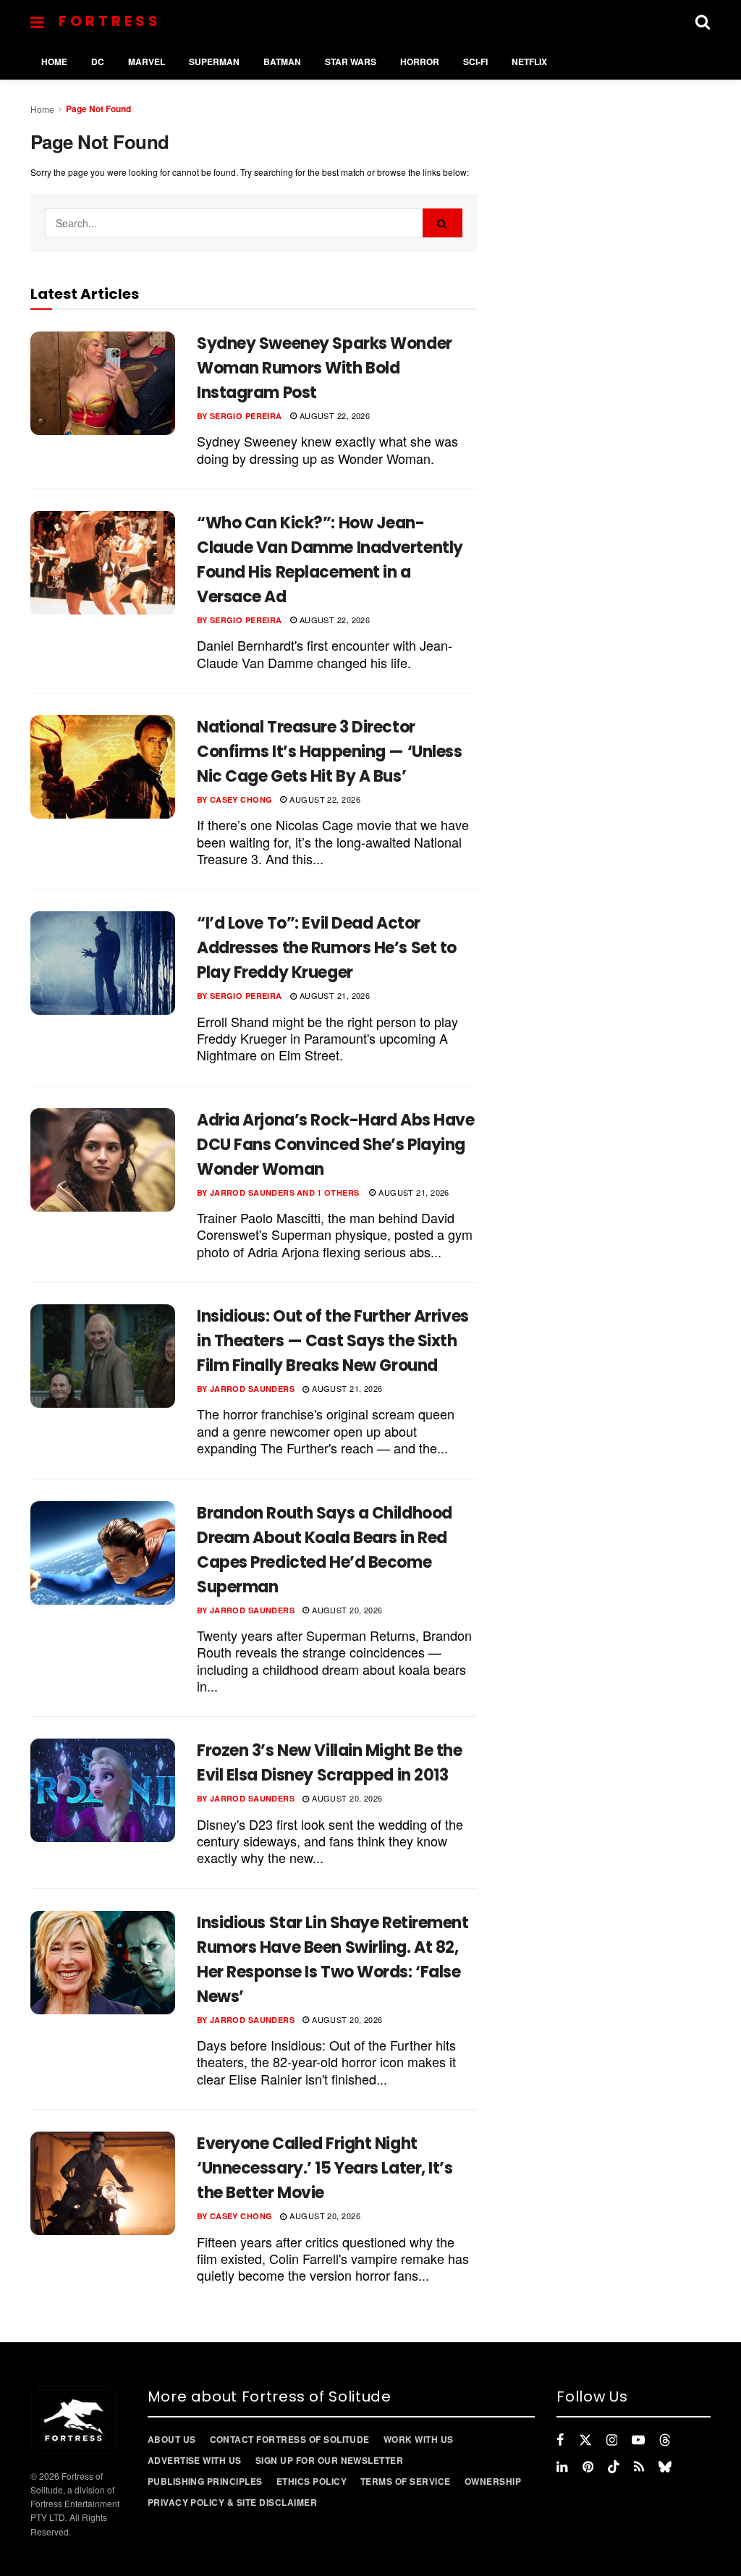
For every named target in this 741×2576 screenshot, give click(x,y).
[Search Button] (703, 22)
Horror (420, 62)
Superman (214, 62)
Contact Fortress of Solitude (290, 2439)
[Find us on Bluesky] (665, 2467)
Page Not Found (98, 109)
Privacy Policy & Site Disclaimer (232, 2502)
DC (98, 62)
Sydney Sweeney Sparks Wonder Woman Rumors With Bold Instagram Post (325, 368)
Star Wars (351, 62)
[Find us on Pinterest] (588, 2467)
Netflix (529, 62)
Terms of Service (406, 2481)
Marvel (147, 62)
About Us (172, 2439)
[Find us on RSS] (639, 2467)
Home (54, 62)
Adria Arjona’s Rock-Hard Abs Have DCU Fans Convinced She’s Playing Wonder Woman (335, 1145)
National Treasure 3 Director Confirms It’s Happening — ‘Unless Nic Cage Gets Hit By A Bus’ (329, 752)
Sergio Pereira (246, 416)
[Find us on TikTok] (614, 2467)
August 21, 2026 (333, 995)
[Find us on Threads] (665, 2440)
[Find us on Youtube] (638, 2440)
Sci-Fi (475, 62)
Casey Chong (241, 799)
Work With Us (419, 2439)
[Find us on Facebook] (560, 2440)
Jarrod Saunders (253, 1192)
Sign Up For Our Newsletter (329, 2460)
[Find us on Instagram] (612, 2440)
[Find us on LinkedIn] (562, 2467)
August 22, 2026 (333, 415)
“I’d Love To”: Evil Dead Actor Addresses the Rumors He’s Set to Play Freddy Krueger (327, 948)
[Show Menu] (37, 22)
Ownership (493, 2481)
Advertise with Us (195, 2460)
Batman (282, 62)
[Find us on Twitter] (585, 2440)
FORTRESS (110, 21)
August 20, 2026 (346, 1610)
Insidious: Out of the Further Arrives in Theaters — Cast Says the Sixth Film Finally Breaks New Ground (333, 1341)
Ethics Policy (312, 2481)
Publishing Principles (205, 2481)
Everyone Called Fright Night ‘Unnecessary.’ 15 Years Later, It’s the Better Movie (325, 2168)
